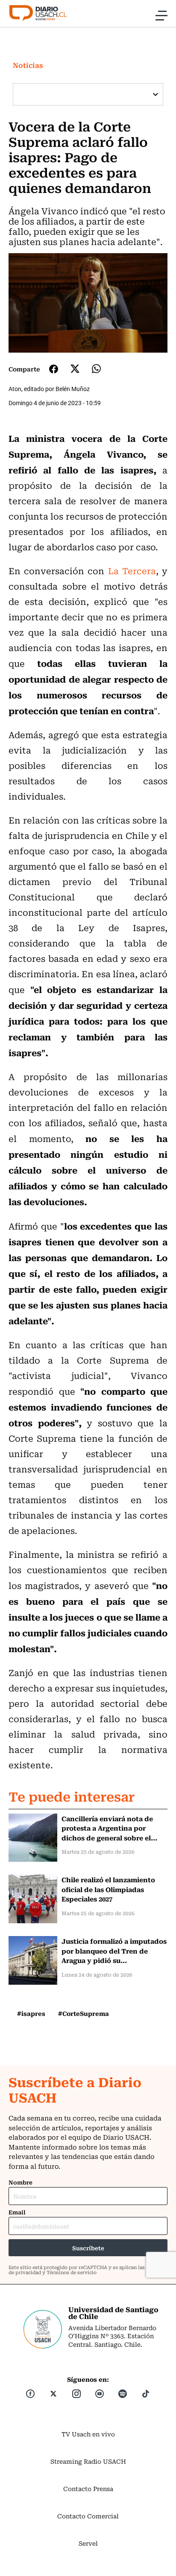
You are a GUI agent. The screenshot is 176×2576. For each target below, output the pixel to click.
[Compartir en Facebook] (54, 369)
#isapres (31, 2013)
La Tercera (130, 571)
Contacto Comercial (88, 2516)
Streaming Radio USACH (88, 2461)
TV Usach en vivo (88, 2434)
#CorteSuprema (84, 2013)
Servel (88, 2543)
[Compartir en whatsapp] (96, 369)
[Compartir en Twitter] (75, 369)
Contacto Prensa (88, 2488)
